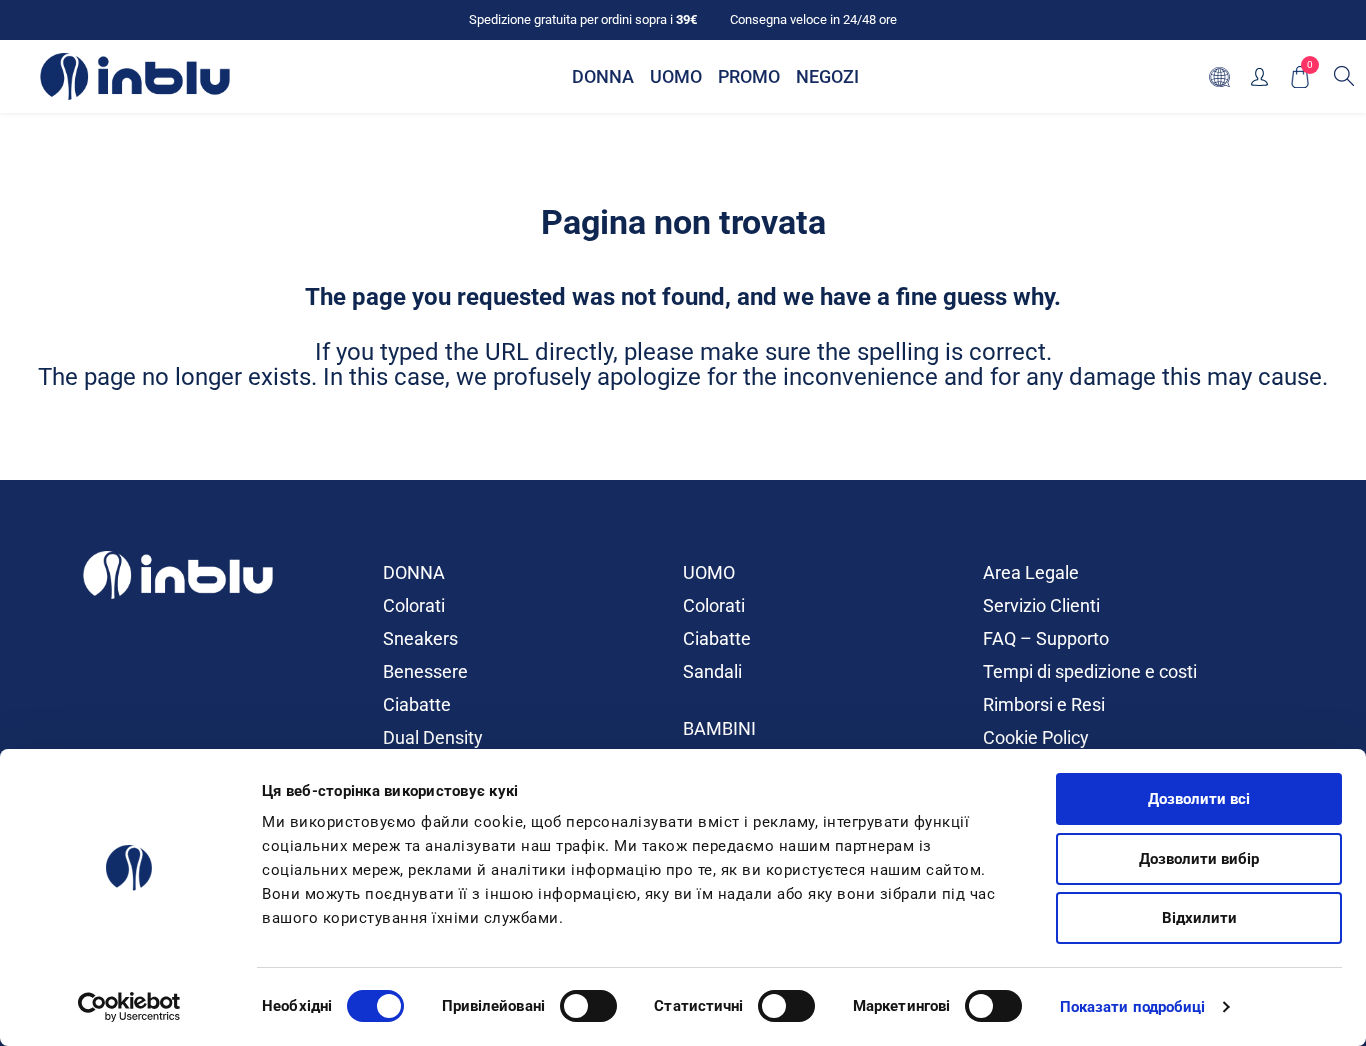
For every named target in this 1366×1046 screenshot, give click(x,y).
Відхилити (1199, 918)
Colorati (414, 605)
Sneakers (420, 638)
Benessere (425, 671)
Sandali (712, 671)
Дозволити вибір (1199, 859)
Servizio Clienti (1041, 605)
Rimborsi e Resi (1044, 704)
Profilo (1259, 76)
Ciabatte (417, 704)
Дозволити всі (1199, 799)
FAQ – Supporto (1046, 638)
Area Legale (1031, 572)
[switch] (588, 1006)
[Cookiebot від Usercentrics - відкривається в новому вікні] (129, 1007)
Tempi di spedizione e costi (1090, 671)
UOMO (709, 572)
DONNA (414, 572)
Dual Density (433, 737)
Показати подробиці (1133, 1007)
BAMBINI (719, 728)
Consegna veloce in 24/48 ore (813, 19)
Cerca (1344, 76)
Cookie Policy (1036, 737)
